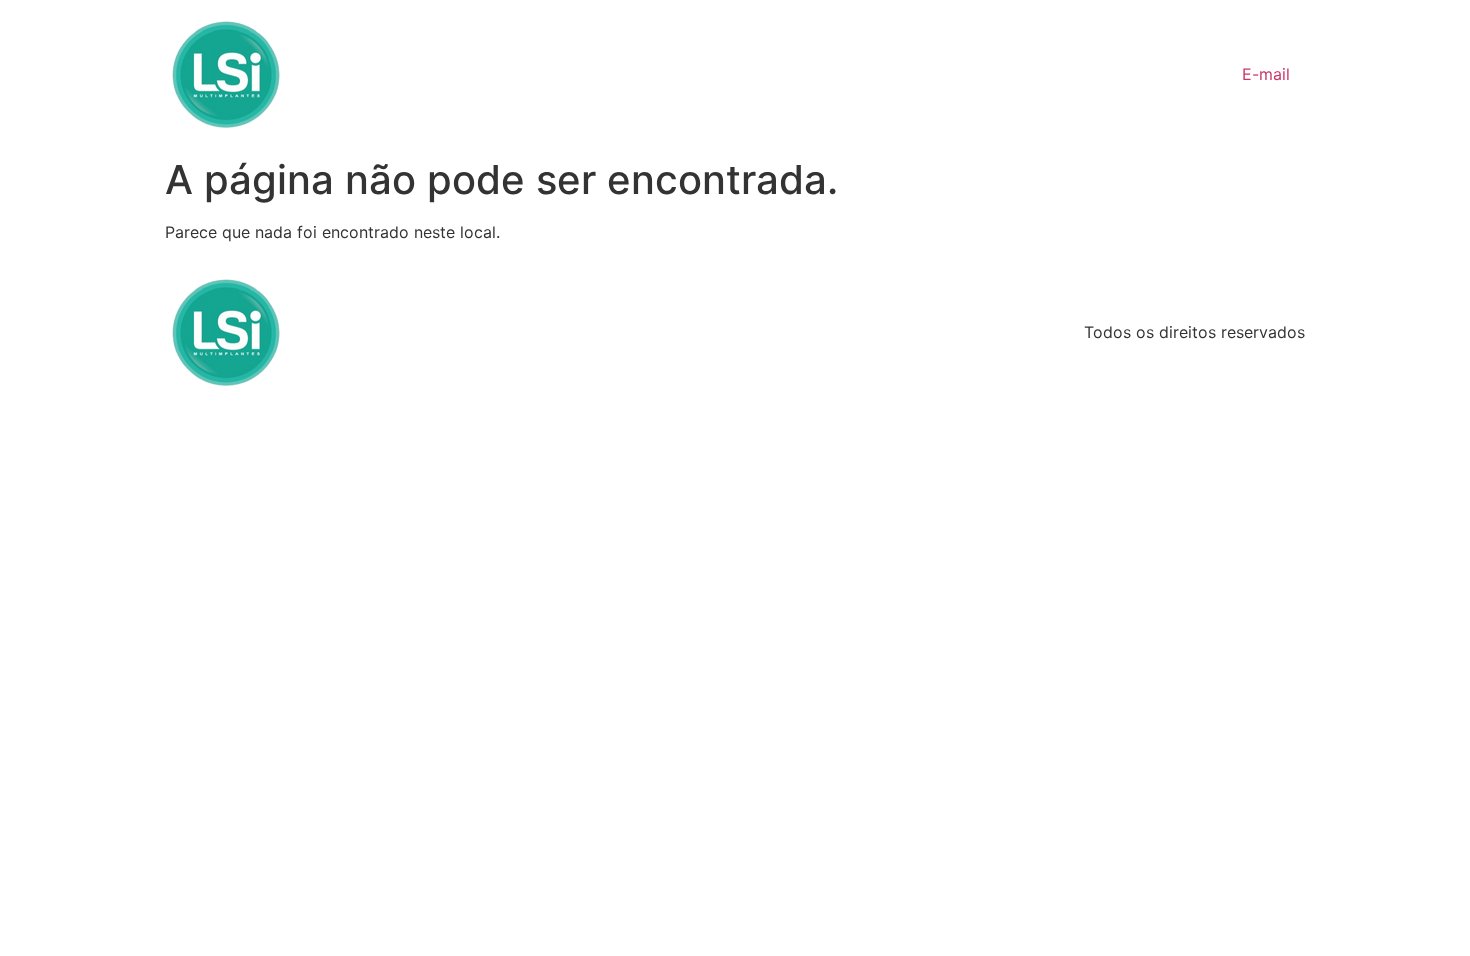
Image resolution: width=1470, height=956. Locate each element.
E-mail (1266, 74)
